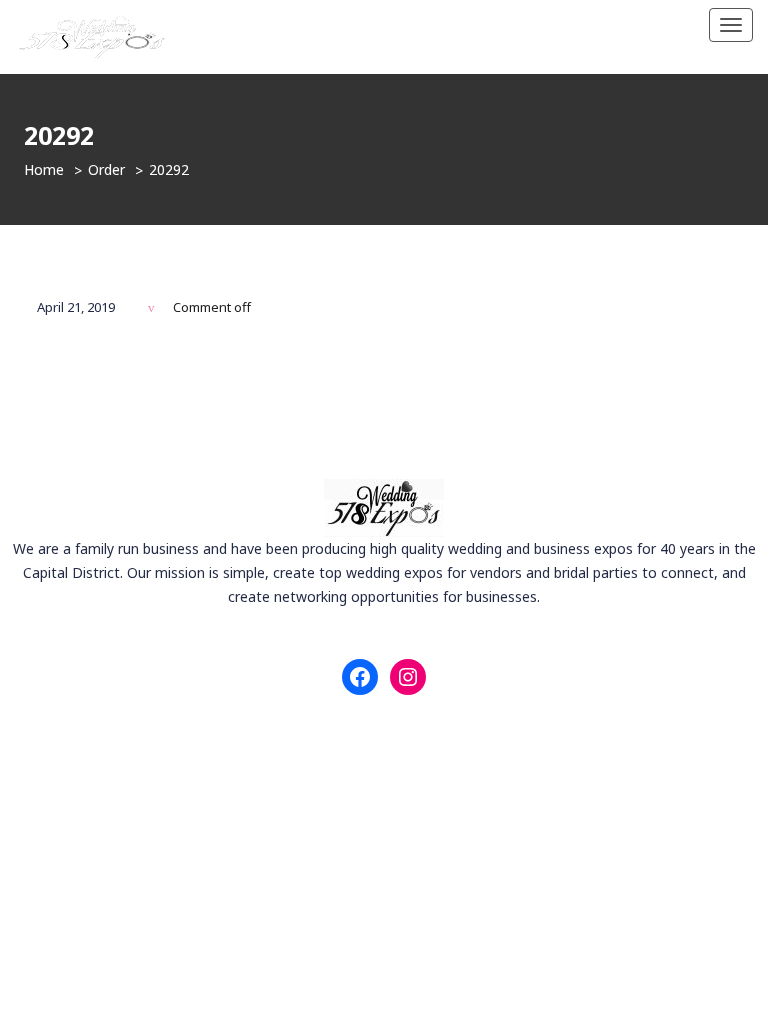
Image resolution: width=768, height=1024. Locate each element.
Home (44, 169)
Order (106, 169)
